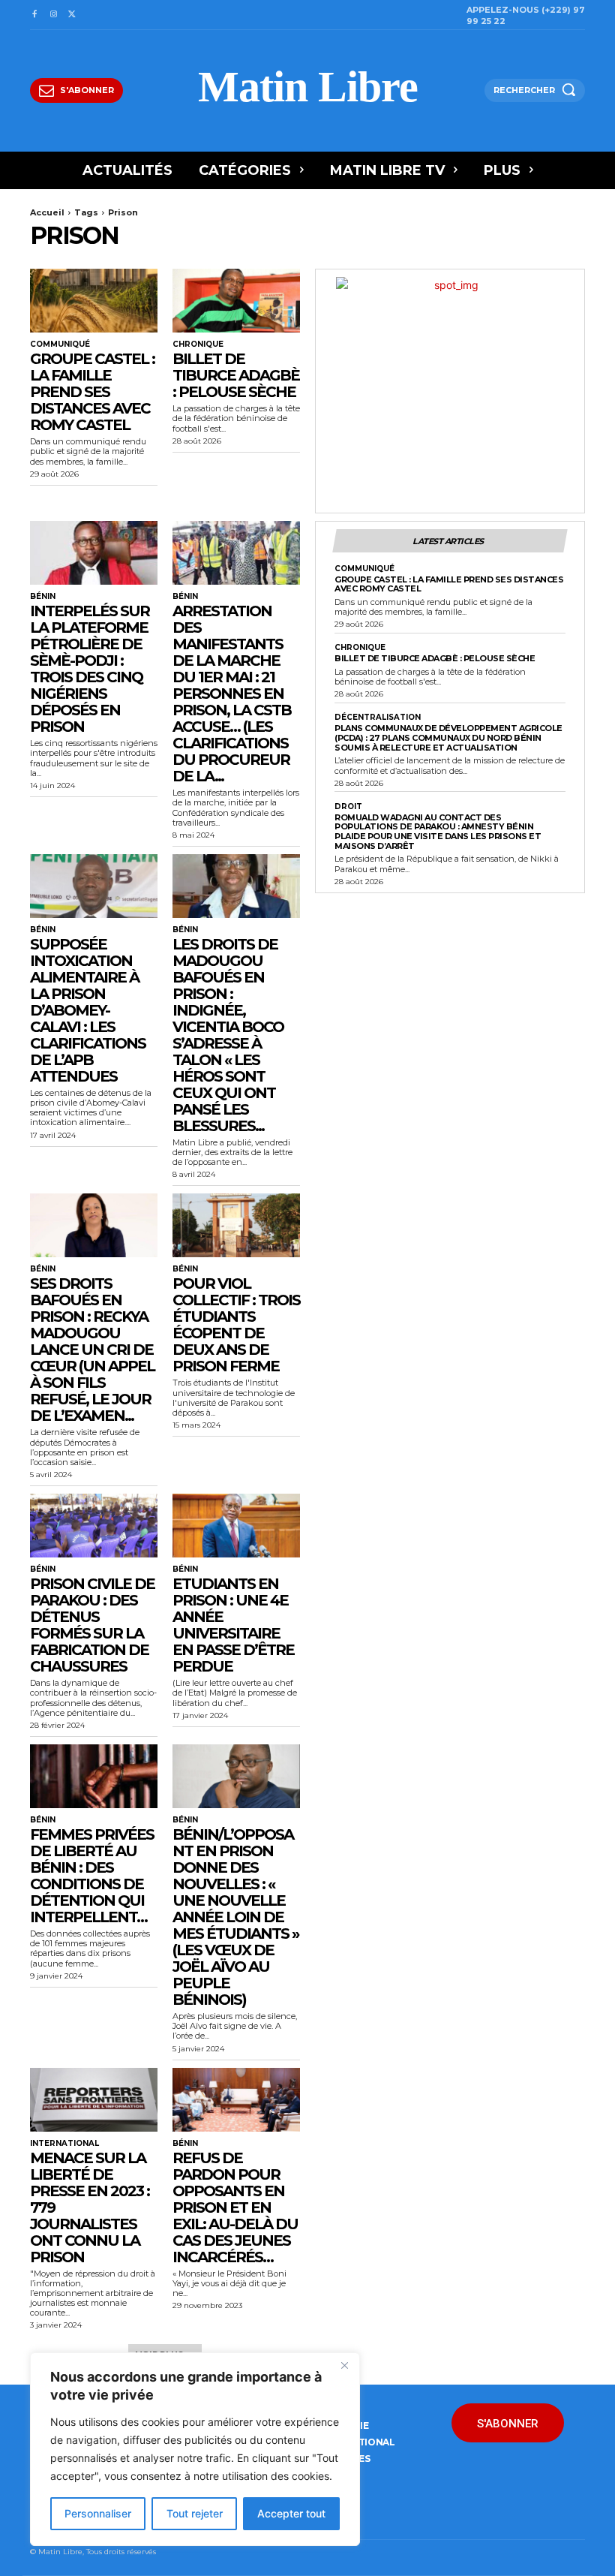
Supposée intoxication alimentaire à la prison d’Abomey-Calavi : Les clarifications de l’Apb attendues (88, 1010)
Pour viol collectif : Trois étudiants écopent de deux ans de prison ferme (236, 1325)
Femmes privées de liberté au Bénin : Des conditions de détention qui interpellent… (92, 1876)
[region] (195, 2449)
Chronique (198, 345)
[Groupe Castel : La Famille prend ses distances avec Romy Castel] (94, 301)
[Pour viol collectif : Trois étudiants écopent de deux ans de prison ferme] (236, 1225)
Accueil (47, 212)
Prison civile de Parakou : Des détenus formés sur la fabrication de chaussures (92, 1625)
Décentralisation (378, 718)
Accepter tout (291, 2513)
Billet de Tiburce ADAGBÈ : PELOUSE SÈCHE (236, 375)
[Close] (344, 2365)
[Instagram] (53, 15)
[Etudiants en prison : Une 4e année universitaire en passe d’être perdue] (236, 1526)
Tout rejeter (195, 2513)
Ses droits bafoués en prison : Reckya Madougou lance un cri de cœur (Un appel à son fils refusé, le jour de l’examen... (92, 1350)
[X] (72, 15)
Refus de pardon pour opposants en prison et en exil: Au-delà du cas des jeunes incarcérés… (235, 2207)
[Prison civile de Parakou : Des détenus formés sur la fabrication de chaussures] (94, 1526)
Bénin (43, 597)
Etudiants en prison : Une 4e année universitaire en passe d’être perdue (233, 1625)
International (64, 2144)
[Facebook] (34, 15)
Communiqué (60, 345)
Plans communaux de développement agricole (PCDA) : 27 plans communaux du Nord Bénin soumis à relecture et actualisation (448, 737)
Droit (348, 807)
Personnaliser (98, 2513)
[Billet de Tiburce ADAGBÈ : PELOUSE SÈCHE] (236, 301)
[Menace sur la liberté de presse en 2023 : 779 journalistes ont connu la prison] (94, 2100)
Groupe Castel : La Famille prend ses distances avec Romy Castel (92, 392)
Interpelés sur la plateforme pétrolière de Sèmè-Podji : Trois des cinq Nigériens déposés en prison (90, 669)
